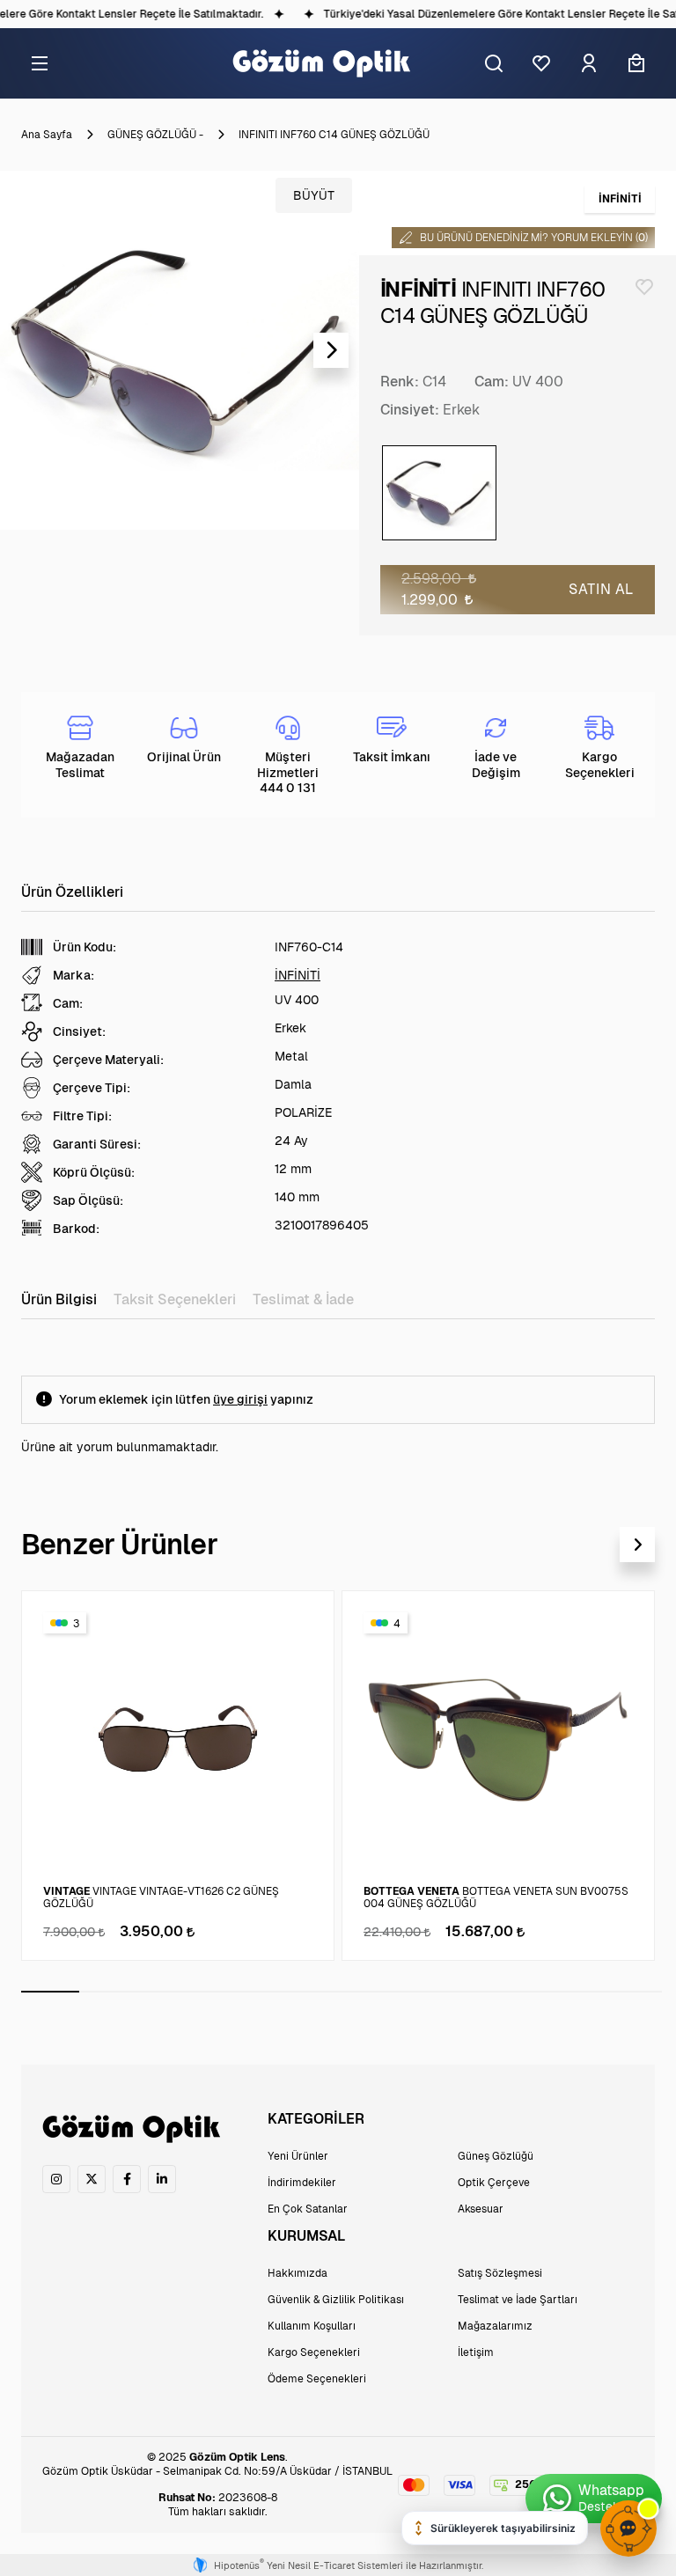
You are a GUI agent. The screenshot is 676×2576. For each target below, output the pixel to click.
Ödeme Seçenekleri (317, 2379)
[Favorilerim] (541, 63)
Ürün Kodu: (84, 947)
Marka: (73, 975)
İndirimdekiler (302, 2183)
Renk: (400, 382)
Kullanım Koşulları (312, 2326)
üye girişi (240, 1399)
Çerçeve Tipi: (92, 1088)
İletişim (476, 2352)
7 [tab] (400, 1992)
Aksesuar (481, 2209)
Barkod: (76, 1229)
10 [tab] (575, 1992)
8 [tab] (458, 1992)
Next (331, 350)
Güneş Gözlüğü (496, 2156)
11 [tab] (633, 1992)
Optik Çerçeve (494, 2183)
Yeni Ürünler (298, 2156)
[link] (56, 2179)
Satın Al (601, 589)
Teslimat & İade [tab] (303, 1299)
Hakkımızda (298, 2273)
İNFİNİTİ (298, 975)
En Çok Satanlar (308, 2209)
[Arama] (494, 63)
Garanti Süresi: (97, 1144)
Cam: (492, 382)
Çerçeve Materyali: (108, 1060)
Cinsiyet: (410, 410)
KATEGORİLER (316, 2119)
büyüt (314, 195)
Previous (28, 350)
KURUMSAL (306, 2236)
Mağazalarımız (495, 2326)
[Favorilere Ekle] (644, 287)
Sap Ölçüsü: (88, 1200)
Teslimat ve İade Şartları (518, 2300)
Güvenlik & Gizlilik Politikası (336, 2300)
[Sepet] (636, 63)
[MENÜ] (40, 63)
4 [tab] (225, 1992)
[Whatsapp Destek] (594, 2499)
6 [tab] (342, 1992)
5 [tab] (283, 1992)
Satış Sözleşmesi (500, 2273)
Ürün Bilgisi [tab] (59, 1299)
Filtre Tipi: (82, 1116)
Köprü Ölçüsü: (94, 1172)
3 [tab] (166, 1992)
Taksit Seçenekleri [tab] (175, 1299)
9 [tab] (516, 1992)
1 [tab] (50, 1992)
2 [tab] (108, 1992)
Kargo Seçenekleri (314, 2352)
